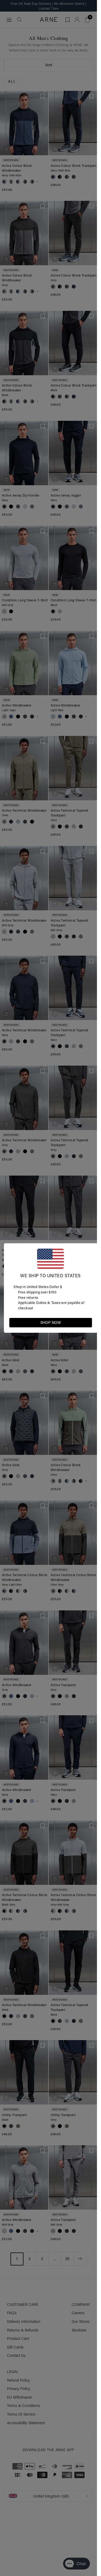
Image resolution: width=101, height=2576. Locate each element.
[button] (88, 1322)
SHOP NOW (51, 1323)
